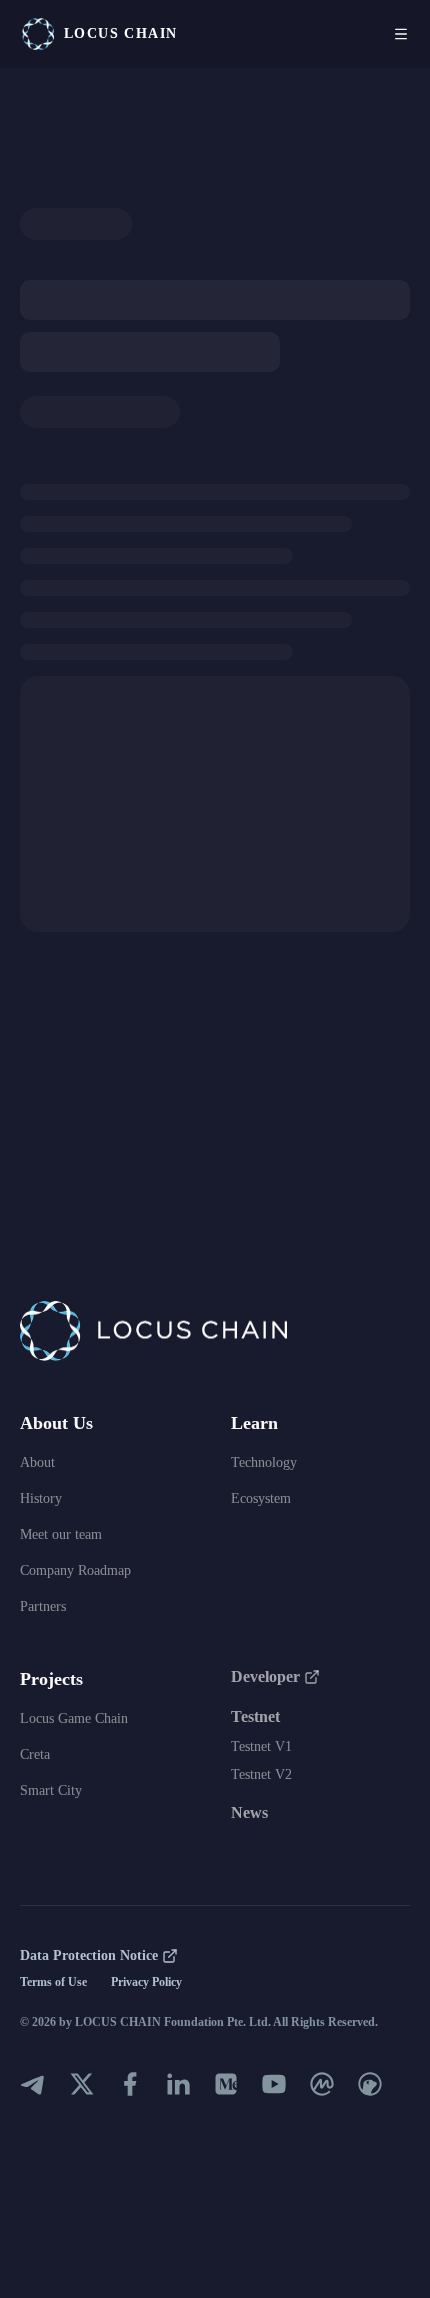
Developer (265, 1676)
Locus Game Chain (74, 1718)
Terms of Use (53, 1982)
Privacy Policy (146, 1982)
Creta (35, 1754)
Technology (264, 1462)
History (41, 1498)
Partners (43, 1606)
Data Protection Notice (89, 1955)
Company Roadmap (75, 1570)
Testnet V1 (261, 1746)
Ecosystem (261, 1498)
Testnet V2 (261, 1774)
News (249, 1812)
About (37, 1462)
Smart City (51, 1790)
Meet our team (61, 1534)
